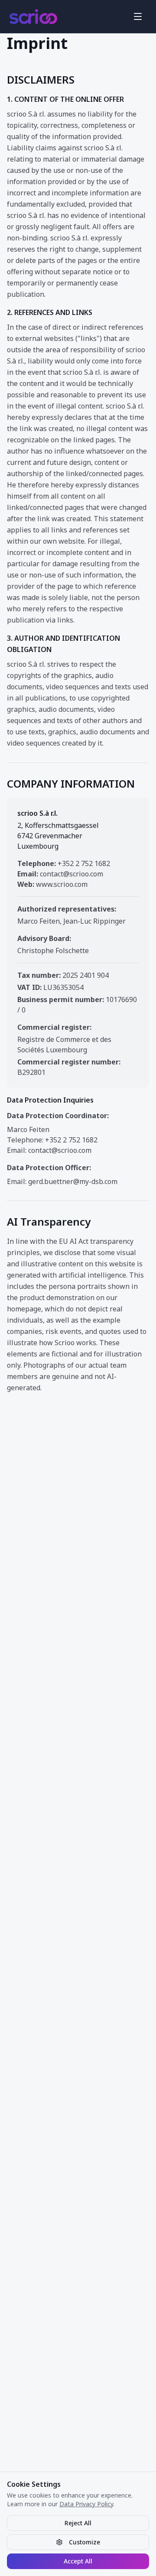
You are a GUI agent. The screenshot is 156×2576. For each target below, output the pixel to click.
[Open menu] (138, 16)
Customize (84, 2542)
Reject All (78, 2523)
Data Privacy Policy (86, 2504)
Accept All (78, 2561)
